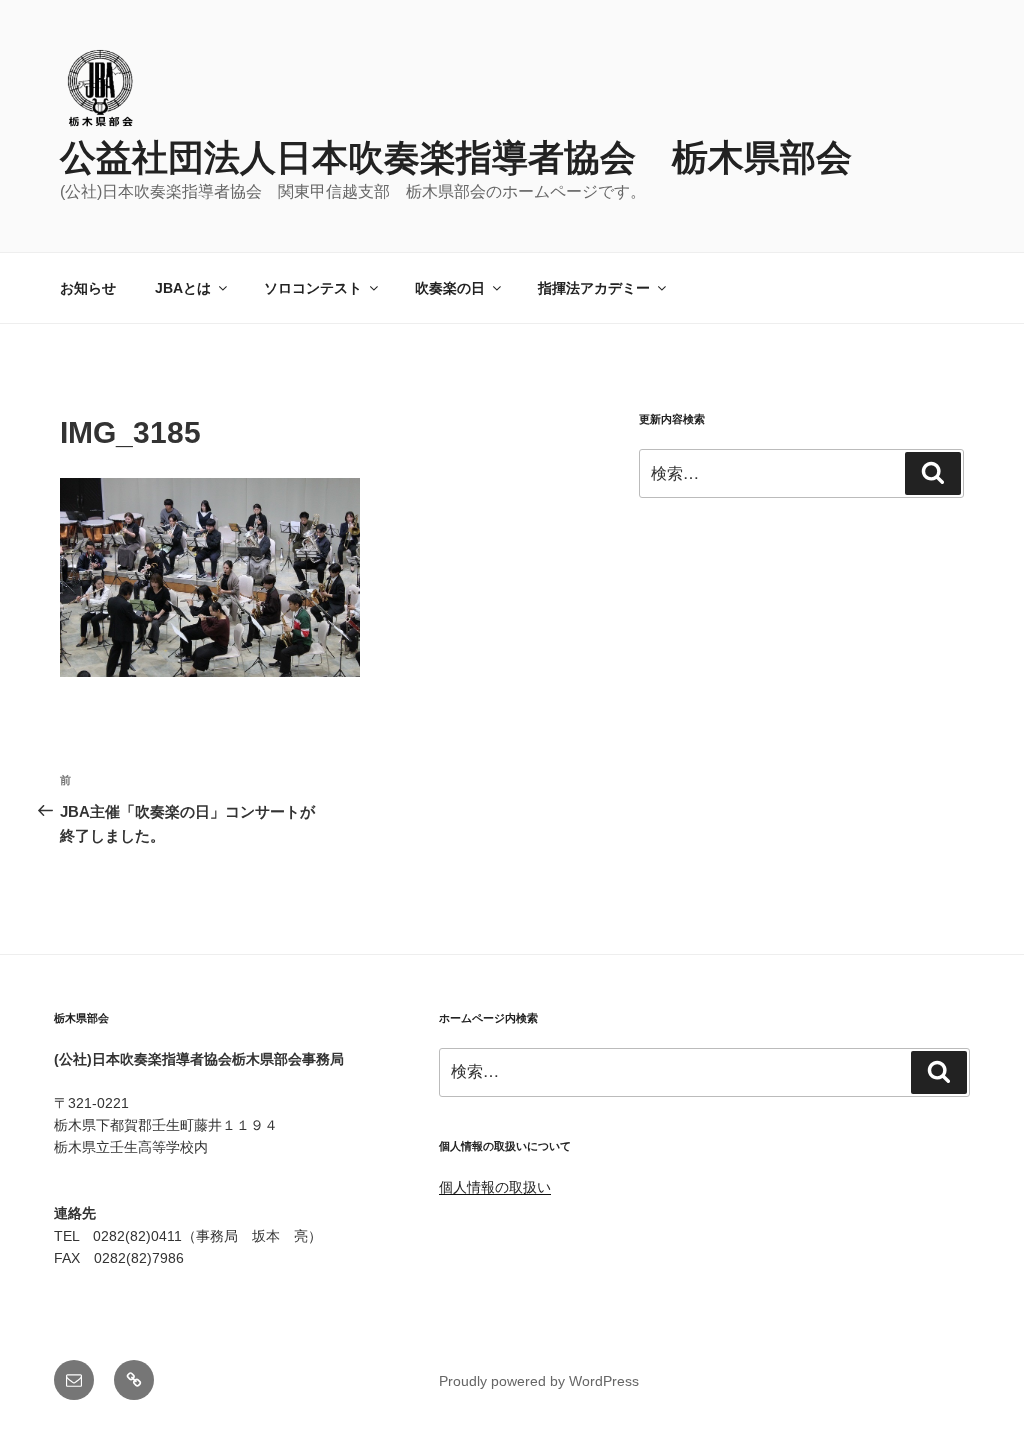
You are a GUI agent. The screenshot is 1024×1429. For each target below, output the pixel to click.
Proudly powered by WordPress (539, 1381)
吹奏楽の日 (450, 288)
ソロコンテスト (313, 288)
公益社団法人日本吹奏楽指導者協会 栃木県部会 (456, 157)
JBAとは (183, 288)
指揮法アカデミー (594, 288)
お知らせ (88, 288)
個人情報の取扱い (495, 1187)
